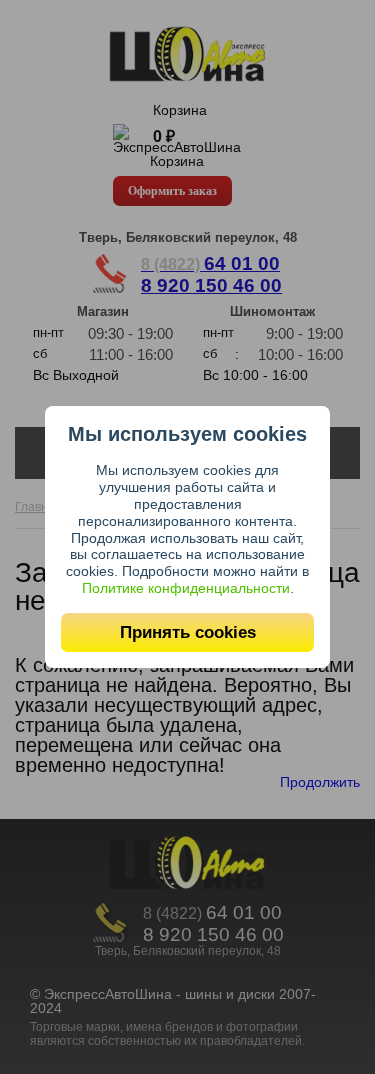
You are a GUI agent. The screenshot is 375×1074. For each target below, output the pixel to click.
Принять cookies (188, 632)
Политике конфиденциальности (186, 588)
